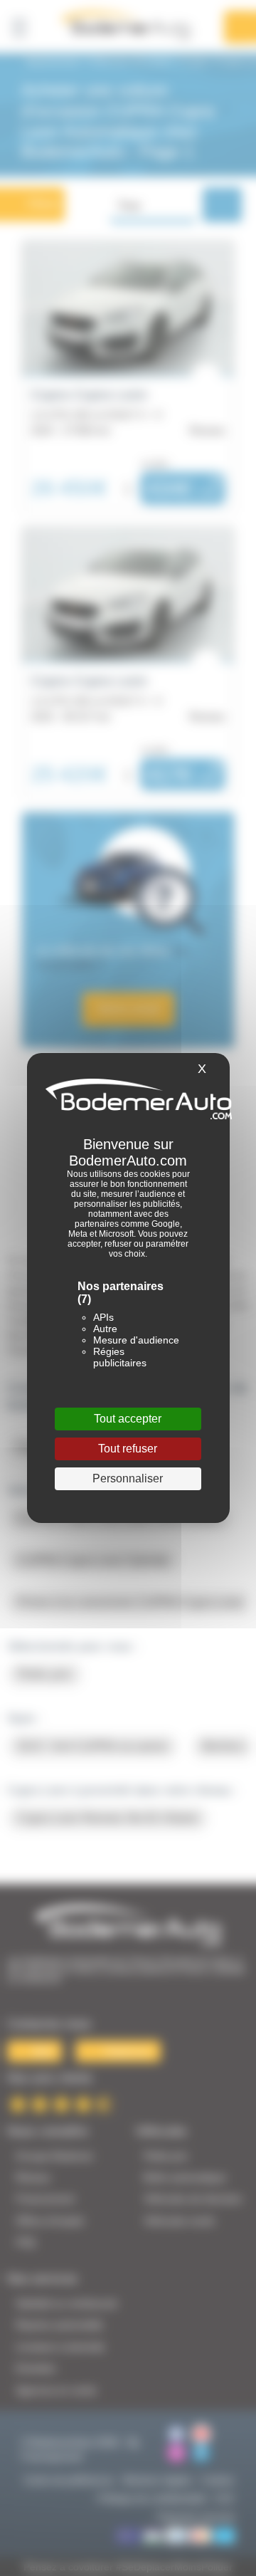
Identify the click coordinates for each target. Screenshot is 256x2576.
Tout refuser (128, 1449)
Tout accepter (128, 1419)
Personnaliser (128, 1478)
